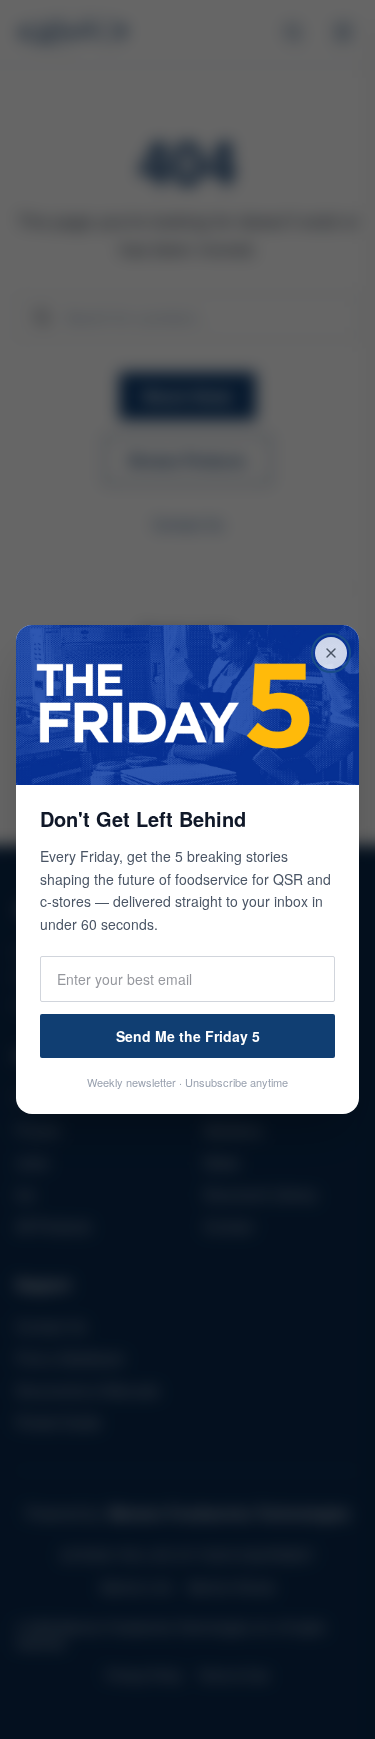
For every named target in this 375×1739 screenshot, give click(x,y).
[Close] (331, 653)
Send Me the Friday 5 (188, 1036)
